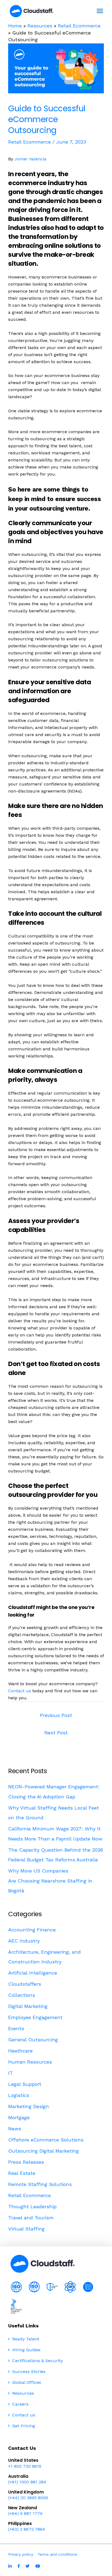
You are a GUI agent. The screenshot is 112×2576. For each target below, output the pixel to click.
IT (10, 2073)
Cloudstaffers (25, 1984)
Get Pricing (23, 2426)
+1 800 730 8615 (25, 2466)
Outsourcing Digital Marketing (43, 2151)
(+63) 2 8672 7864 (27, 2529)
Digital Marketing (28, 2006)
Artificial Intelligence (33, 1973)
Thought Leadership (32, 2206)
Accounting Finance (32, 1930)
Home (15, 26)
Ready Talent (25, 2339)
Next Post (56, 1733)
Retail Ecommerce (79, 26)
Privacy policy (21, 2554)
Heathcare (20, 2051)
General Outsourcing (33, 2040)
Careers (20, 2404)
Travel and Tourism (31, 2218)
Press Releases (26, 2162)
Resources (40, 26)
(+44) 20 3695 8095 (28, 2498)
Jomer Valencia (30, 159)
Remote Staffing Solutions (40, 2184)
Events (16, 2028)
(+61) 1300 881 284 (27, 2482)
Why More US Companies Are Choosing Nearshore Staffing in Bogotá (50, 1881)
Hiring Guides (26, 2350)
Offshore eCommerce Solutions (46, 2140)
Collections (22, 1995)
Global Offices (26, 2382)
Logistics (19, 2095)
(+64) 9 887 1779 (25, 2513)
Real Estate (22, 2173)
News (15, 2129)
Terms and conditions (57, 2554)
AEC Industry (24, 1941)
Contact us (20, 1691)
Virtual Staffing (26, 2229)
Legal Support (25, 2084)
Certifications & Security (37, 2361)
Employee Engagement (35, 2017)
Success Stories (28, 2371)
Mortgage (19, 2117)
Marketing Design (29, 2106)
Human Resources (30, 2062)
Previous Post (56, 1715)
